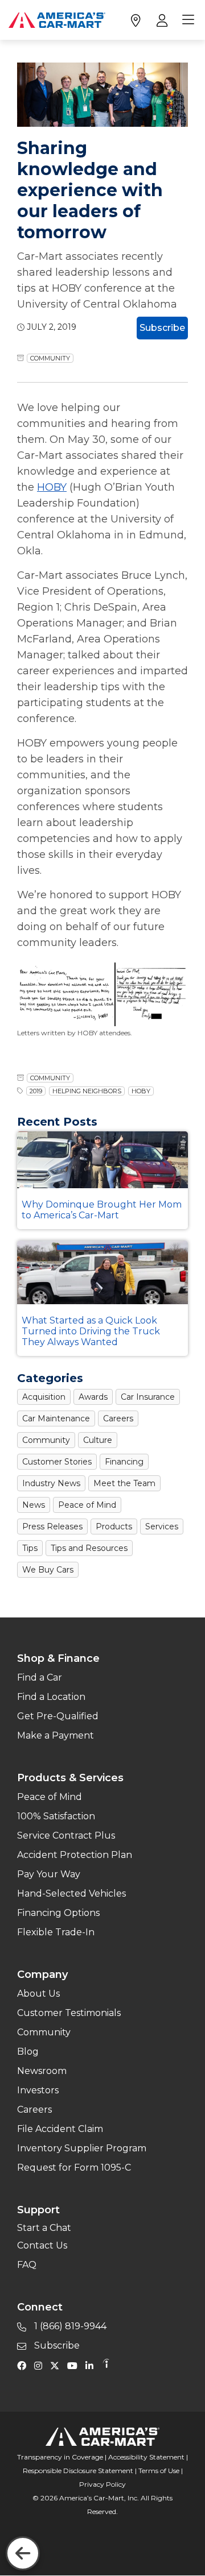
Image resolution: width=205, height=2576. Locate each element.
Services (162, 1526)
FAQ (27, 2265)
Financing (124, 1462)
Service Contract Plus (66, 1835)
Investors (38, 2090)
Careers (118, 1418)
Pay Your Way (49, 1874)
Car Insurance (148, 1397)
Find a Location (51, 1697)
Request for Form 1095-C (74, 2168)
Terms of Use (159, 2471)
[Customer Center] (161, 20)
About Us (38, 1994)
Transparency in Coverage (60, 2457)
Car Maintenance (56, 1418)
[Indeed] (106, 2365)
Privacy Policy (102, 2484)
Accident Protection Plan (75, 1855)
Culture (98, 1440)
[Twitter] (58, 2365)
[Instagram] (41, 2365)
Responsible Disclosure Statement (78, 2471)
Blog (28, 2052)
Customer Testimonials (69, 2013)
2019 (36, 1091)
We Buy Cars (48, 1570)
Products (114, 1526)
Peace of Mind (87, 1505)
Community (50, 358)
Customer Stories (57, 1462)
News (34, 1505)
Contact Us (42, 2245)
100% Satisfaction (56, 1816)
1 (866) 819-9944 (69, 2326)
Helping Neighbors (87, 1091)
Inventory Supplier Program (82, 2148)
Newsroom (42, 2071)
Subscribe (162, 328)
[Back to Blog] (23, 2553)
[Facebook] (24, 2365)
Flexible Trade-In (56, 1932)
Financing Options (58, 1913)
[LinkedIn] (92, 2365)
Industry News (51, 1483)
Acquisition (44, 1397)
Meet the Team (124, 1483)
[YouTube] (75, 2365)
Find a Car (40, 1677)
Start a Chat (44, 2228)
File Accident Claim (60, 2129)
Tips (30, 1548)
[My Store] (135, 20)
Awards (93, 1397)
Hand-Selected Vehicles (71, 1893)
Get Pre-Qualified (58, 1716)
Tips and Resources (89, 1548)
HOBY (52, 487)
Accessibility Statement (146, 2457)
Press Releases (52, 1526)
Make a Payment (56, 1735)
